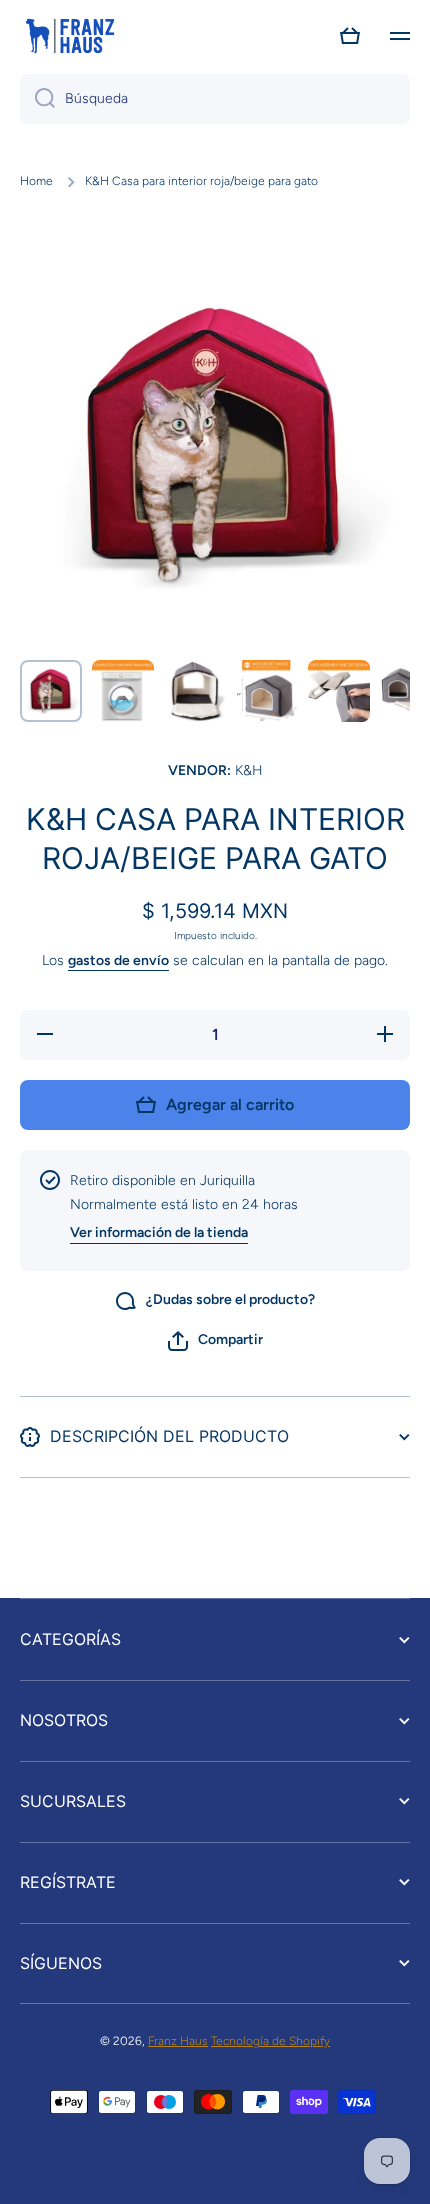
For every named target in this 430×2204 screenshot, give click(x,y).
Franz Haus (178, 2041)
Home (36, 181)
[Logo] (70, 36)
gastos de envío (118, 960)
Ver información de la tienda (159, 1232)
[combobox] (215, 99)
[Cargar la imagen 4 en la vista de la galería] (267, 691)
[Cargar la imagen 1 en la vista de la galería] (51, 691)
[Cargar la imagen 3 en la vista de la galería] (195, 691)
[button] (350, 36)
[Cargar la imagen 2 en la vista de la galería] (123, 691)
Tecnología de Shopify (270, 2041)
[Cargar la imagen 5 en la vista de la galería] (339, 691)
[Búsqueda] (37, 99)
